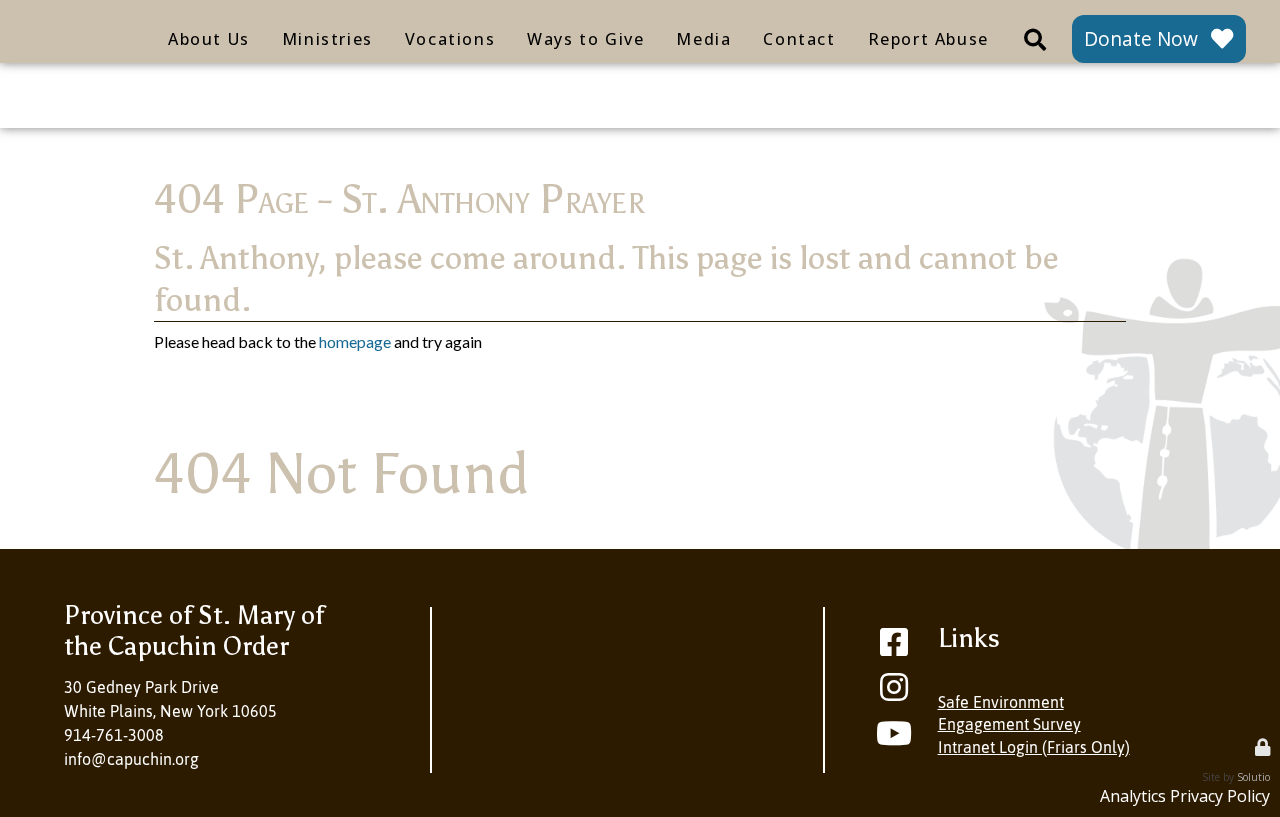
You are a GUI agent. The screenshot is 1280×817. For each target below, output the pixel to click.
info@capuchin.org (131, 759)
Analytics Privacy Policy (1185, 796)
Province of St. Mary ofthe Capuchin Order (194, 631)
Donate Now (1141, 38)
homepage (355, 341)
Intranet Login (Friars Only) (1034, 747)
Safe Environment (1001, 702)
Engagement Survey (1009, 724)
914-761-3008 (114, 735)
